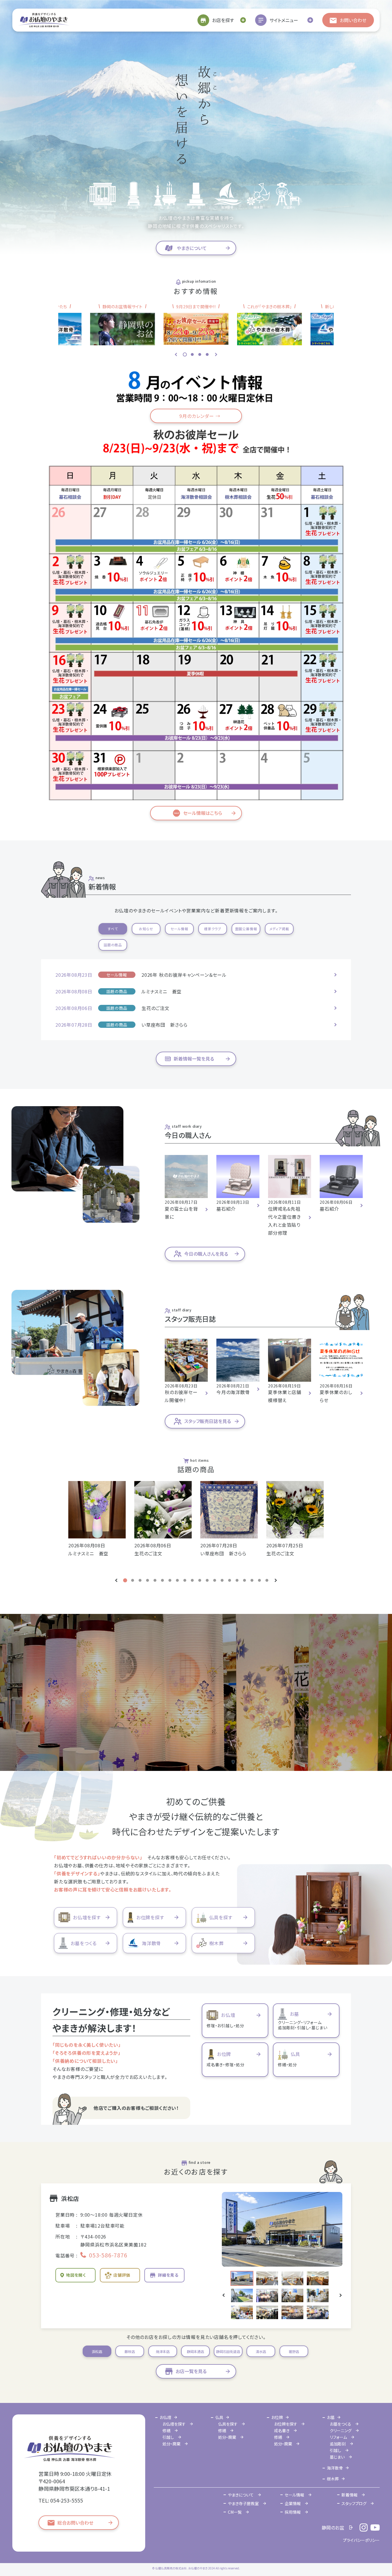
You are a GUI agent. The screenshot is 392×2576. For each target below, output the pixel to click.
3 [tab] (200, 354)
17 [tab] (244, 1580)
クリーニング (341, 2430)
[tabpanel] (196, 324)
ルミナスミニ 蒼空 (162, 991)
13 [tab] (215, 1580)
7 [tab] (170, 1580)
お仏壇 (165, 2417)
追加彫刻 (338, 2444)
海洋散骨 (335, 2468)
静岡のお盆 (333, 2527)
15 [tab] (230, 1580)
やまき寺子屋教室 (243, 2503)
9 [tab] (185, 1580)
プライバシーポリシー (361, 2540)
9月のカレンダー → (198, 416)
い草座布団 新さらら (165, 1025)
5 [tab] (155, 1580)
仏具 (219, 2417)
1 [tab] (185, 354)
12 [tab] (207, 1580)
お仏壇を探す (174, 2424)
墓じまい (337, 2457)
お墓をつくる (340, 2424)
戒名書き (282, 2430)
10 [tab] (192, 1580)
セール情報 (294, 2495)
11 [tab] (200, 1580)
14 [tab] (222, 1580)
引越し (168, 2437)
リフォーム (338, 2437)
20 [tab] (267, 1580)
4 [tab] (207, 354)
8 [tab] (177, 1580)
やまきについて (241, 2495)
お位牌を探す (286, 2424)
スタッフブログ (354, 2503)
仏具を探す (228, 2424)
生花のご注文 (156, 1008)
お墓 (331, 2417)
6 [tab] (162, 1580)
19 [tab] (259, 1580)
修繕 (166, 2430)
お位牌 (277, 2417)
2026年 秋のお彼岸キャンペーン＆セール (184, 975)
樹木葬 (333, 2479)
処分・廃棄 (171, 2444)
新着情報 (350, 2495)
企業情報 (293, 2503)
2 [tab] (192, 354)
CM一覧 (235, 2512)
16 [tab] (237, 1580)
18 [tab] (252, 1580)
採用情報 (293, 2512)
